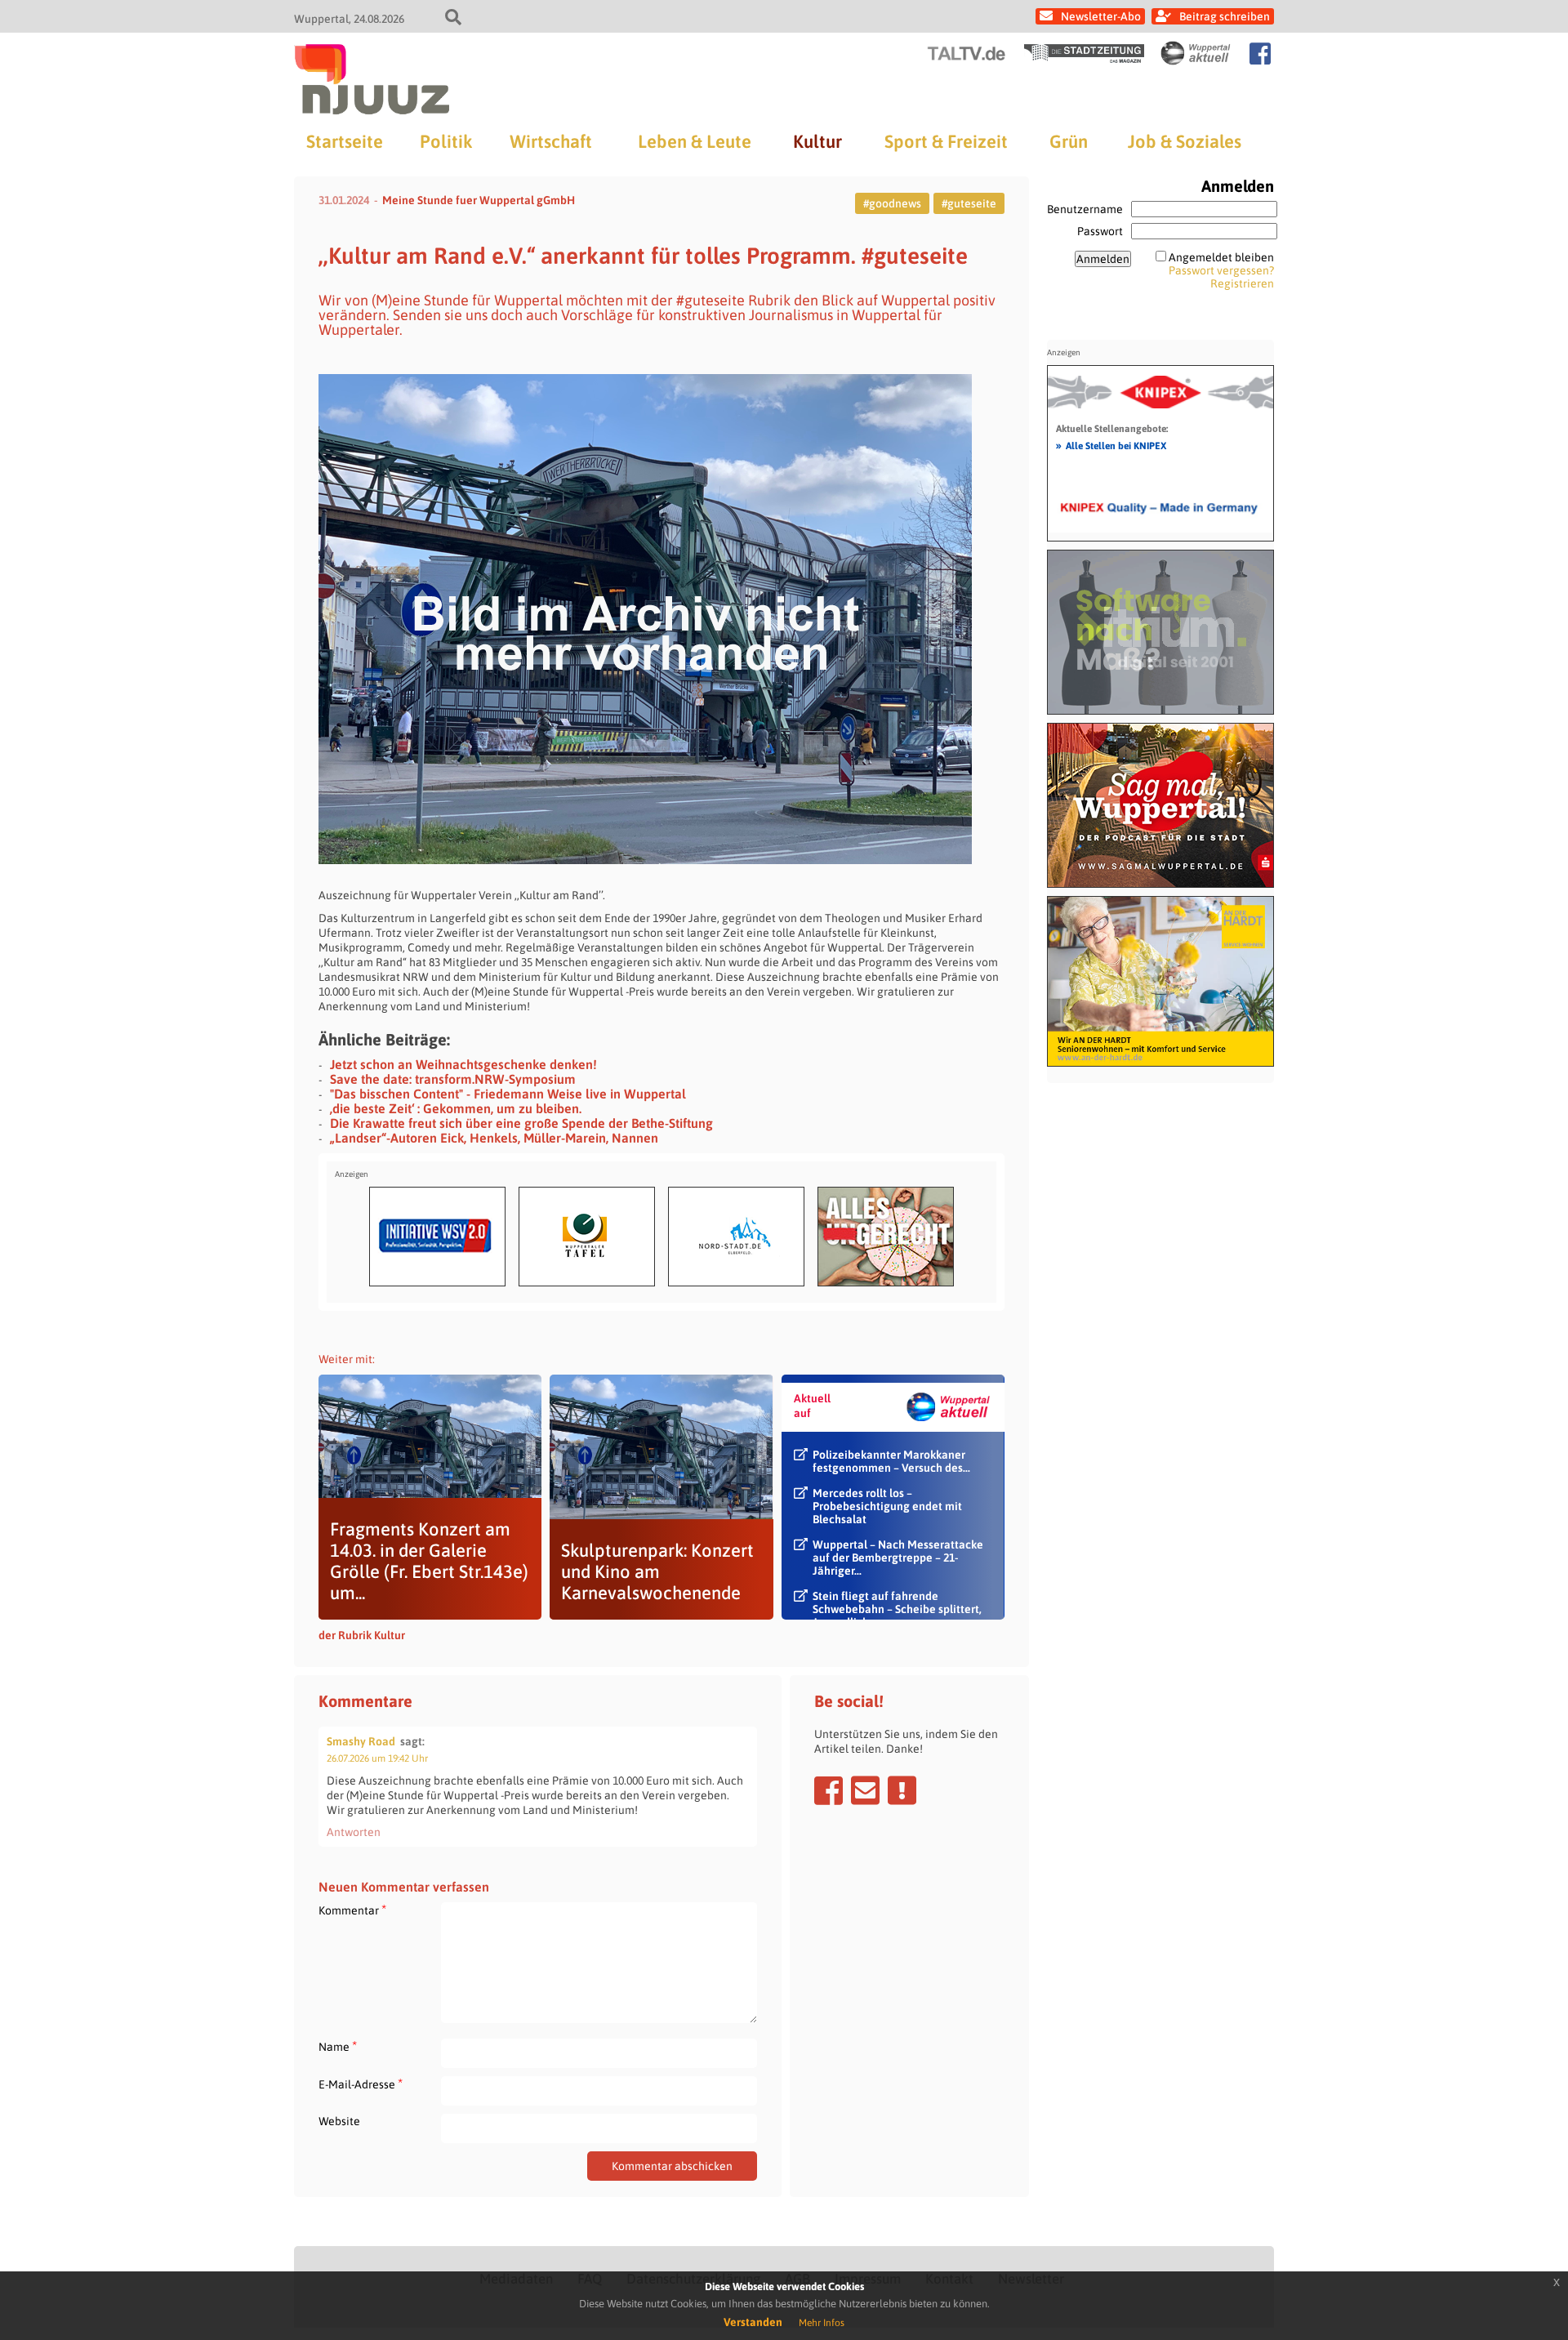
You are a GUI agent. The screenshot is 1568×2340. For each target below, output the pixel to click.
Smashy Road (361, 1741)
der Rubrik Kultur (362, 1635)
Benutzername (1085, 209)
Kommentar (352, 1910)
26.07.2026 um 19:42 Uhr (377, 1758)
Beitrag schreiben (1225, 16)
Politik (446, 141)
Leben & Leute (695, 141)
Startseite (345, 141)
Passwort (1100, 231)
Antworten (354, 1832)
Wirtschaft (551, 141)
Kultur (817, 141)
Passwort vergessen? (1221, 270)
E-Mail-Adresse (361, 2084)
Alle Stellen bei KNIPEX (1111, 445)
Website (339, 2121)
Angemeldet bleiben (1221, 257)
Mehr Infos (822, 2323)
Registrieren (1242, 283)
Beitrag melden (902, 1790)
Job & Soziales (1185, 141)
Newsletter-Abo (1101, 16)
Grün (1069, 141)
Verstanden (753, 2322)
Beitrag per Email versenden (865, 1790)
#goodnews (892, 203)
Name (338, 2046)
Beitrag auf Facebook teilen (829, 1790)
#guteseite (969, 203)
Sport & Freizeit (946, 141)
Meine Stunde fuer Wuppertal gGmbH (479, 200)
